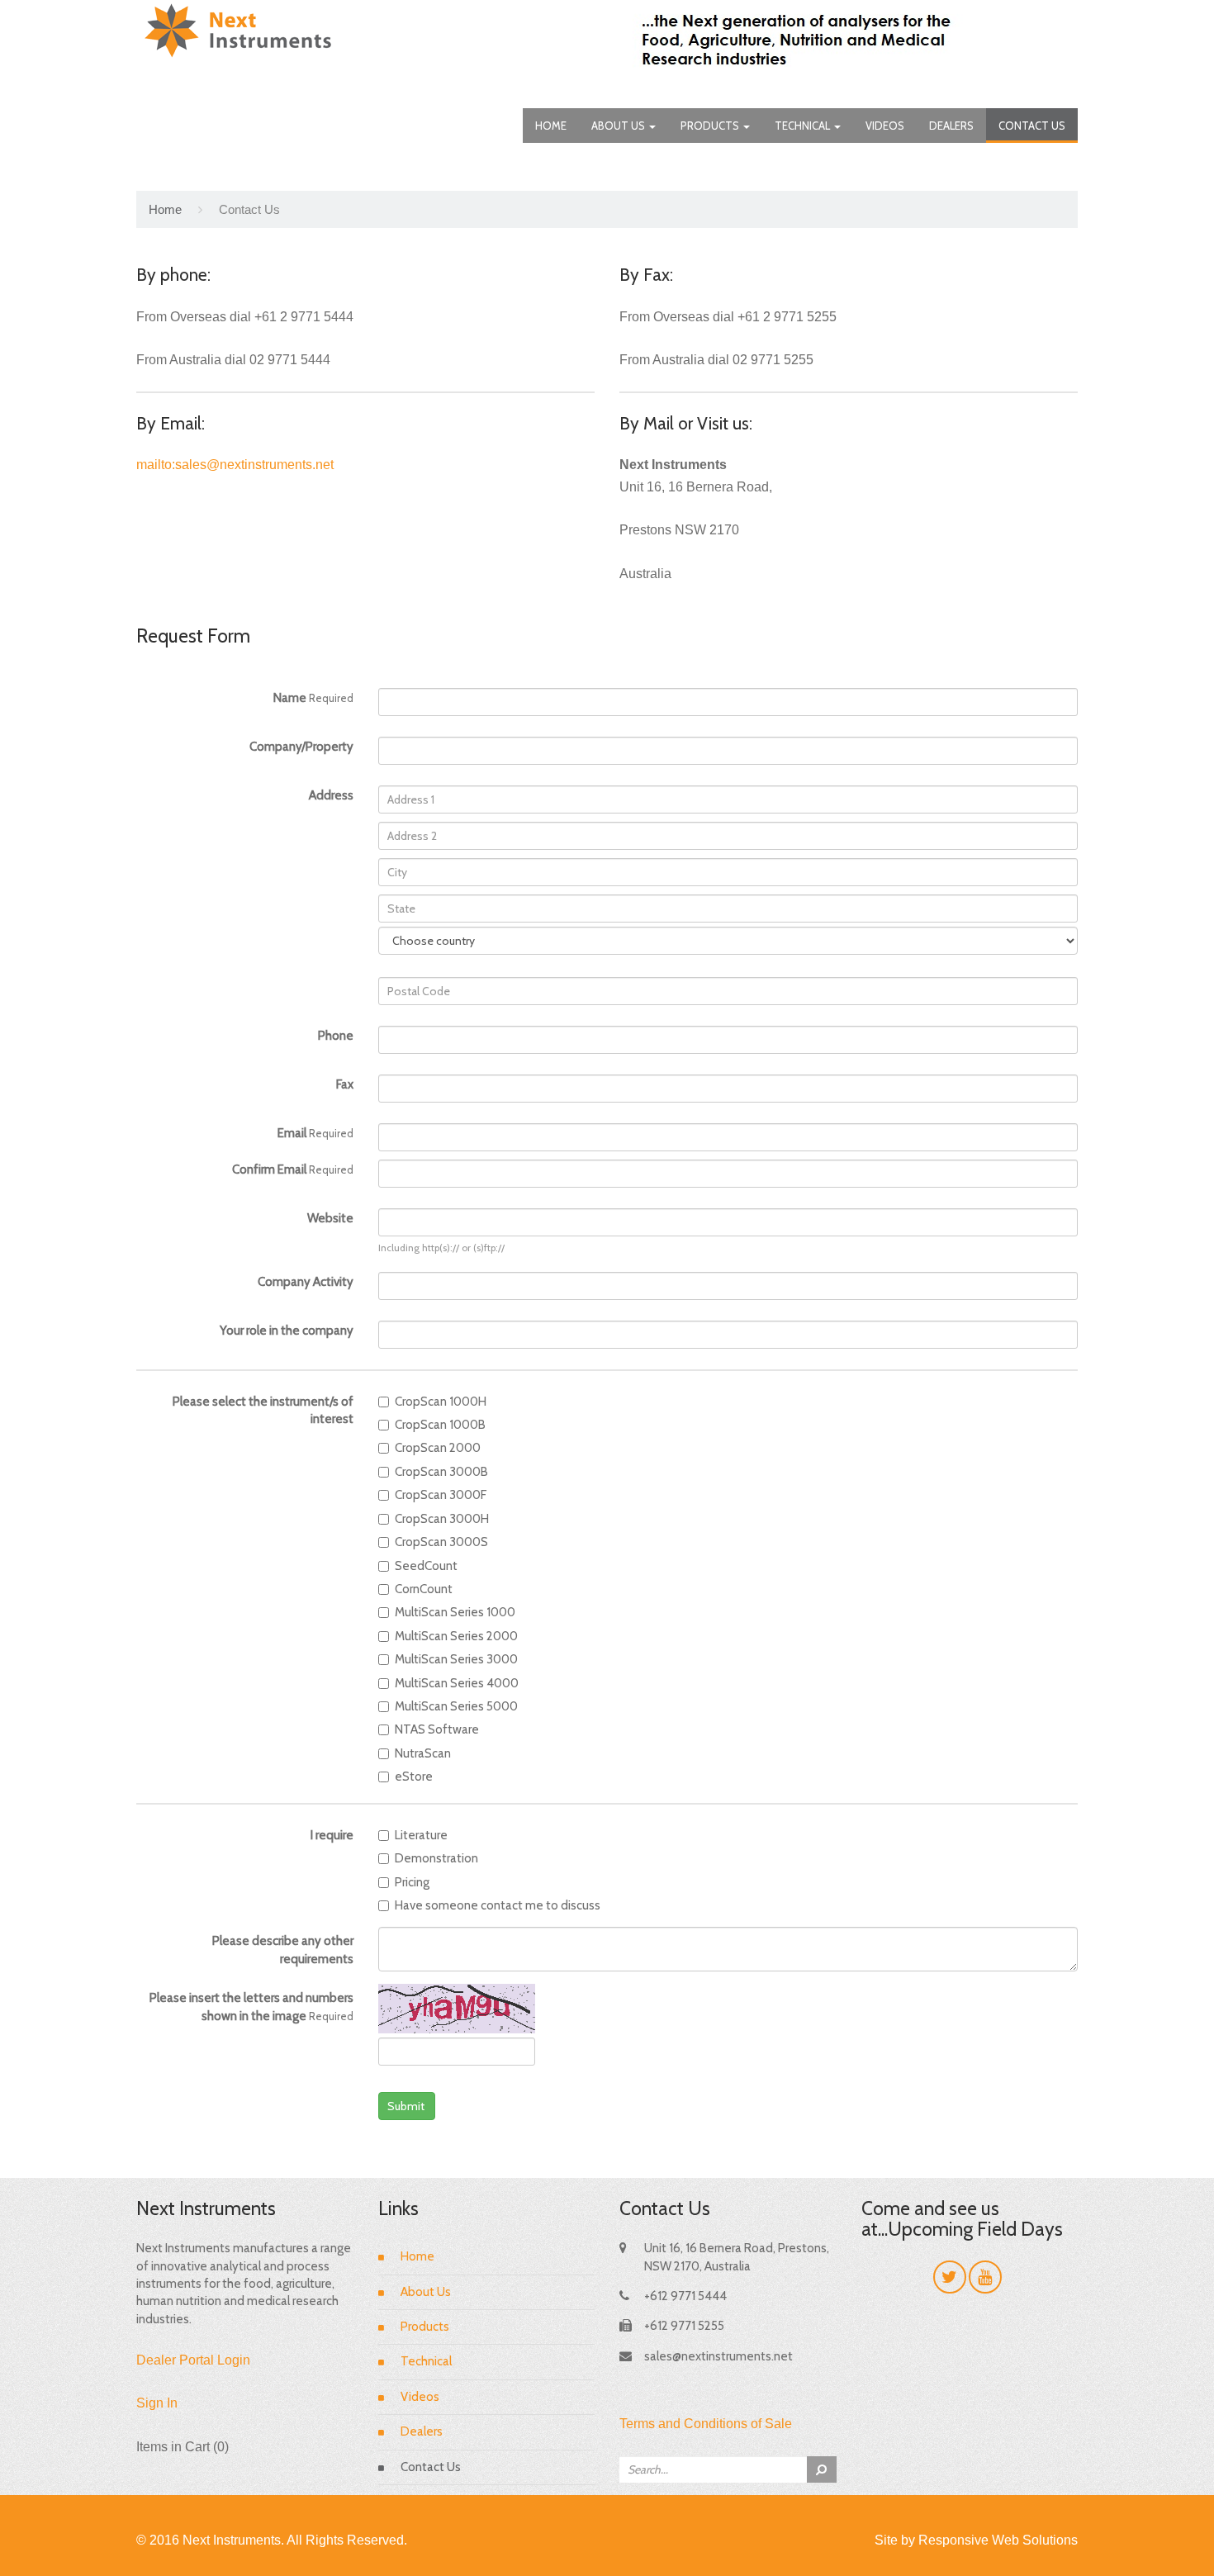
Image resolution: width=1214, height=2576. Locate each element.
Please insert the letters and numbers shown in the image (251, 2007)
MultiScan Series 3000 (456, 1659)
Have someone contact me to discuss (498, 1905)
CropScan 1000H (441, 1402)
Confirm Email (293, 1169)
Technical (804, 126)
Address (331, 795)
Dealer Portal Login (193, 2360)
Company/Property (301, 747)
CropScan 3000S (441, 1542)
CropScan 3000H (442, 1519)
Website (330, 1218)
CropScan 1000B (440, 1425)
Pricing (412, 1882)
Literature (421, 1835)
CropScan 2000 (438, 1448)
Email (315, 1133)
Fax (345, 1084)
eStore (414, 1777)
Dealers (951, 126)
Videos (885, 126)
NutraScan (423, 1753)
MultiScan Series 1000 (455, 1612)
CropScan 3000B (441, 1472)
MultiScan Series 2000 (456, 1636)
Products (711, 126)
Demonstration (436, 1858)
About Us (619, 126)
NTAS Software (437, 1729)
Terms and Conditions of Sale (706, 2424)
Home (551, 126)
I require (332, 1835)
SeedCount (426, 1566)
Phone (336, 1036)
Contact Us (1032, 126)
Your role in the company (287, 1331)
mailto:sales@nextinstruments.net (235, 465)
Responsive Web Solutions (998, 2540)
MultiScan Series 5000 (456, 1706)
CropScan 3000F (441, 1495)
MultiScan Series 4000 (457, 1683)
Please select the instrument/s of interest (263, 1410)
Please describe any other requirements (283, 1950)
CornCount (424, 1589)
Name (313, 698)
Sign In (157, 2403)
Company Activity (306, 1282)
